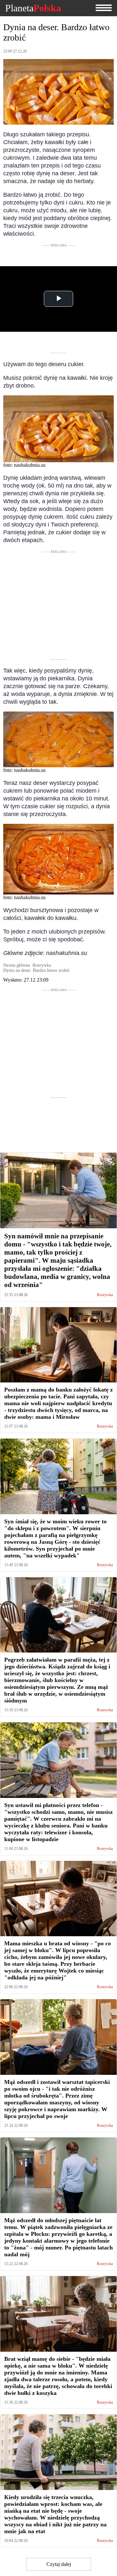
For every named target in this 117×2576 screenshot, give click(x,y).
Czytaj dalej (59, 2564)
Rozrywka (105, 1295)
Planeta (33, 8)
